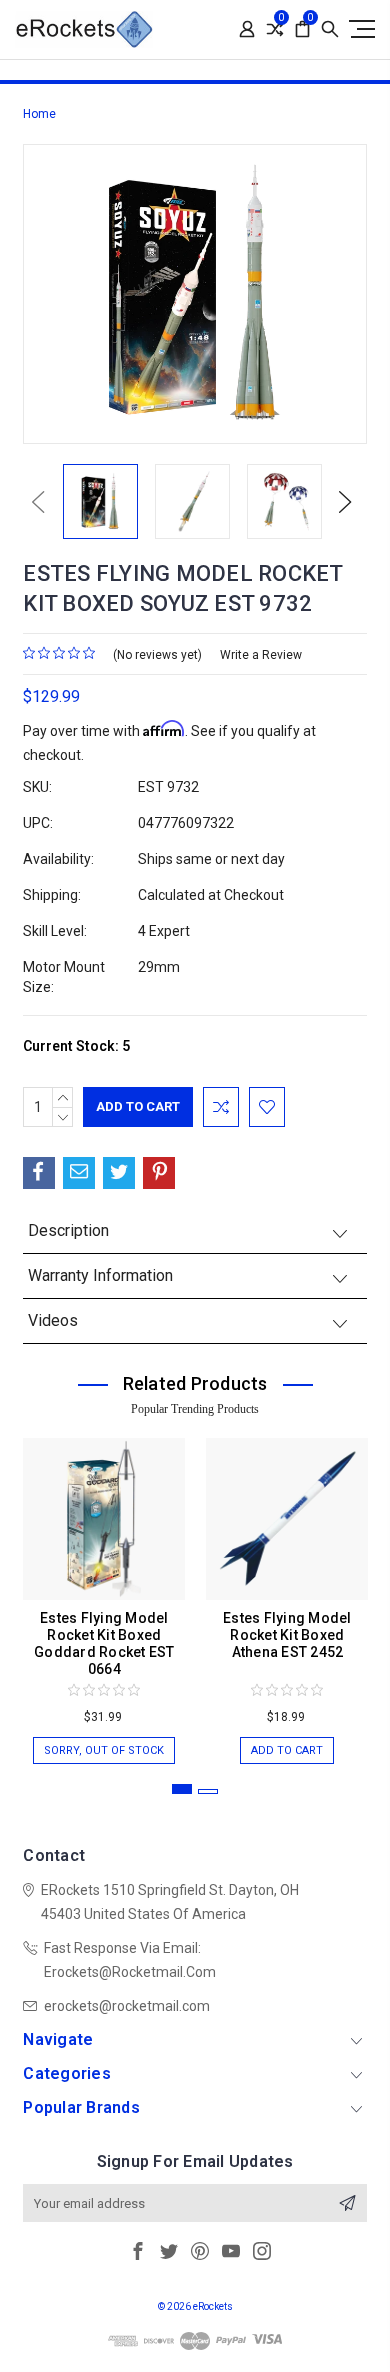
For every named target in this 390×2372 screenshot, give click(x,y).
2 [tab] (208, 1791)
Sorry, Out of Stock (104, 1750)
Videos (53, 1320)
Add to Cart (287, 1750)
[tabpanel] (104, 1591)
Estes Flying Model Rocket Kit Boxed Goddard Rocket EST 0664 (104, 1643)
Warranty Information (100, 1275)
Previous (38, 501)
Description (68, 1230)
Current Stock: (76, 1046)
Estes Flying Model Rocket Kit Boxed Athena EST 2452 (287, 1635)
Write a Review (261, 655)
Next (345, 501)
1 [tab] (182, 1789)
